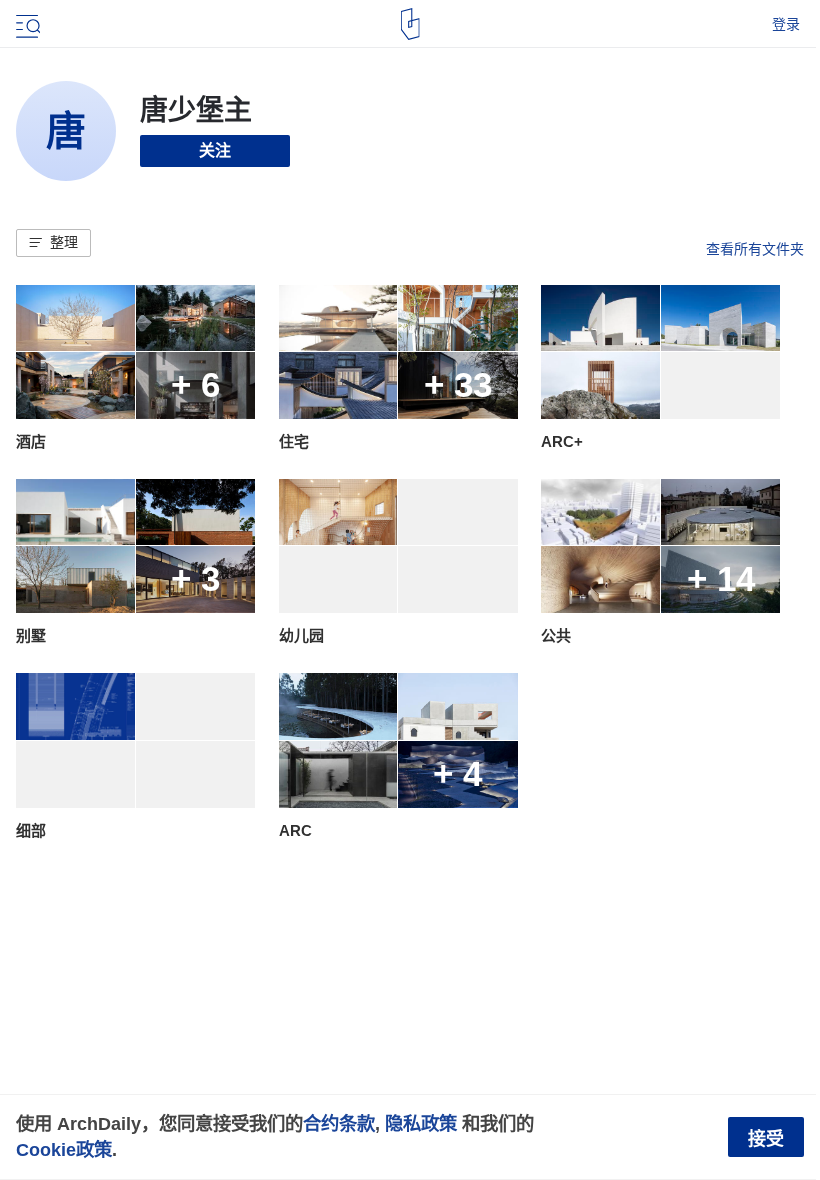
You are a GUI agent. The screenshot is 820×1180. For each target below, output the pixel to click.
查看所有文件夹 (755, 249)
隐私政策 (421, 1123)
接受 (766, 1139)
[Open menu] (26, 24)
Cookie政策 (64, 1149)
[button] (53, 243)
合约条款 (339, 1123)
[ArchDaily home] (410, 24)
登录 (786, 24)
